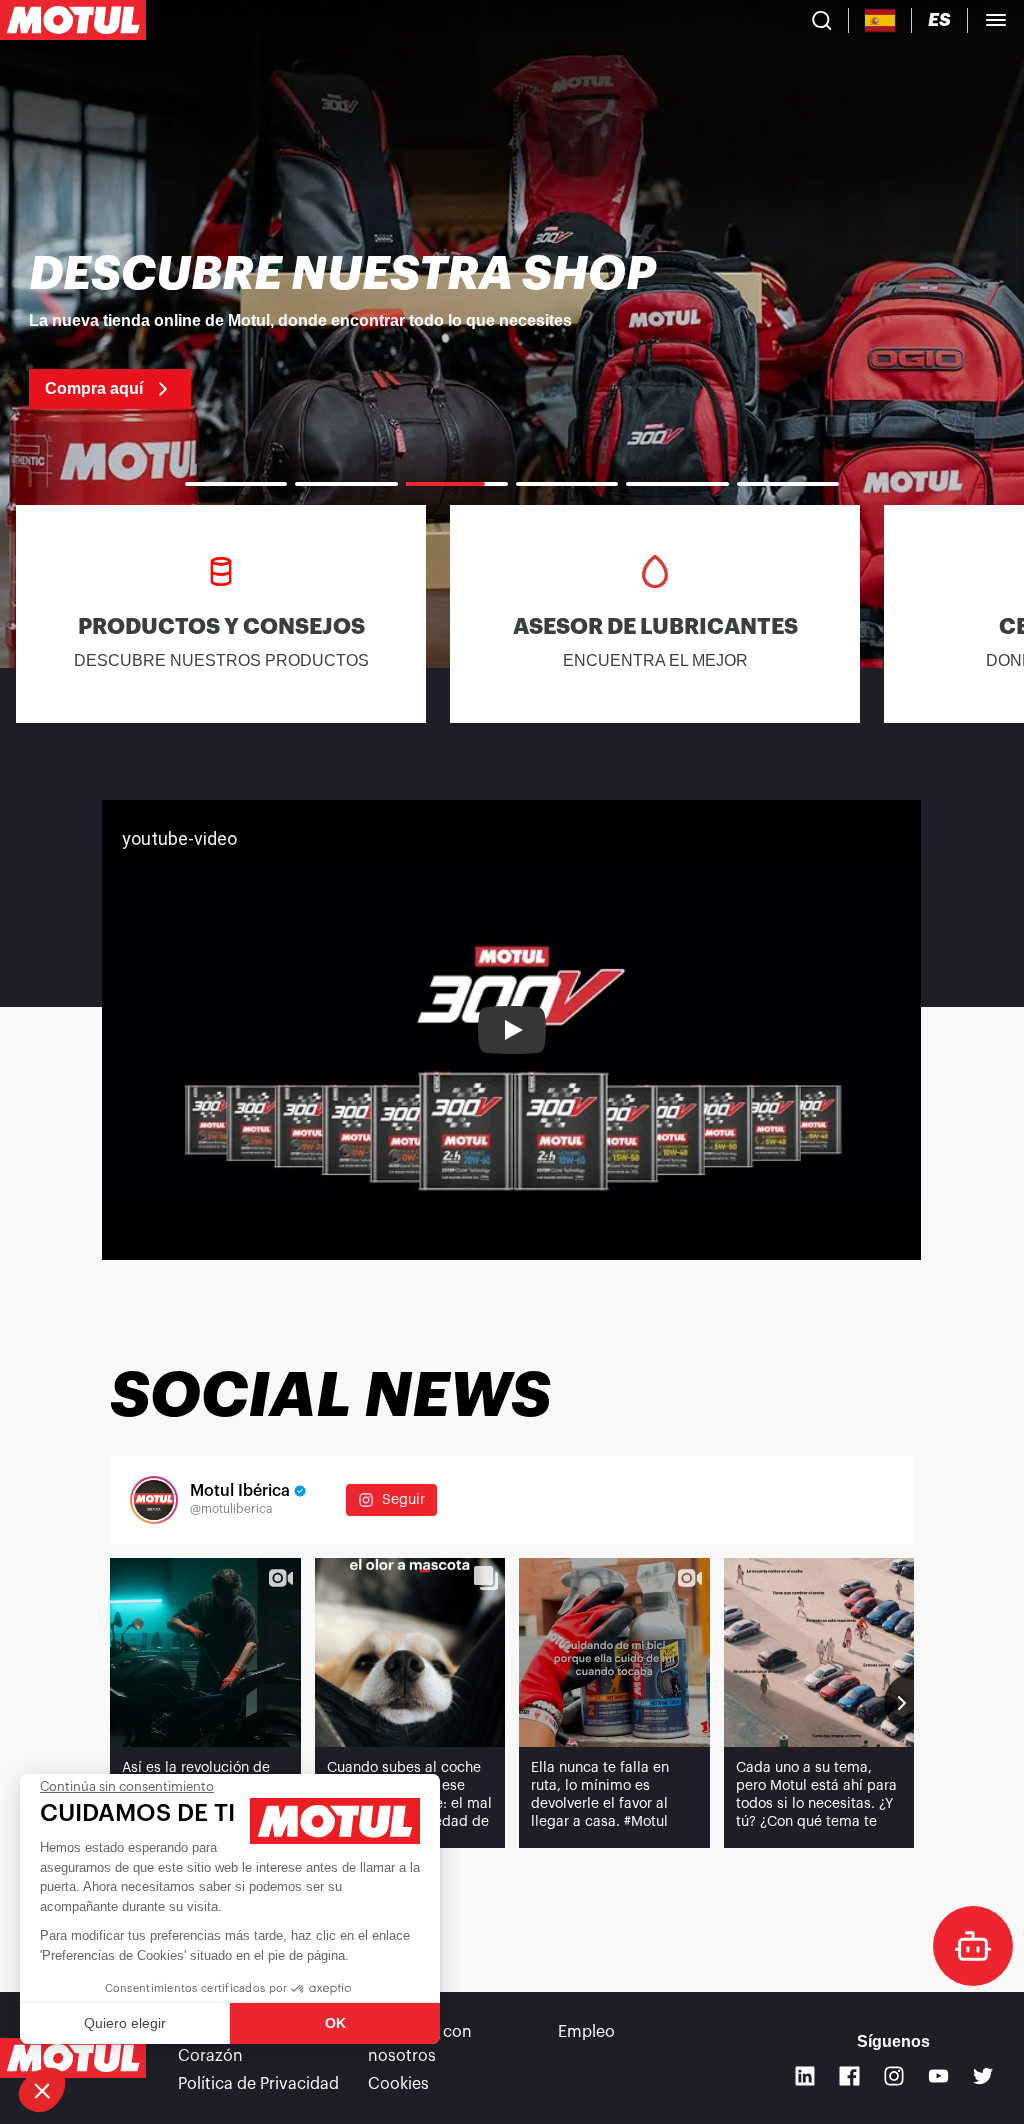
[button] (42, 2090)
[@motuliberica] (154, 1500)
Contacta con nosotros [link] (420, 2044)
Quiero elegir (125, 2023)
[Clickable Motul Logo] (73, 20)
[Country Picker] (880, 20)
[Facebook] (849, 2076)
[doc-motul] (973, 1946)
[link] (512, 330)
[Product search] (822, 20)
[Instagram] (894, 2076)
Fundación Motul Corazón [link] (242, 2044)
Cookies (398, 2084)
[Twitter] (983, 2076)
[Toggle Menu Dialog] (996, 20)
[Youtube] (938, 2076)
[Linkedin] (805, 2076)
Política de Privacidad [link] (258, 2084)
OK (335, 2023)
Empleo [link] (586, 2032)
